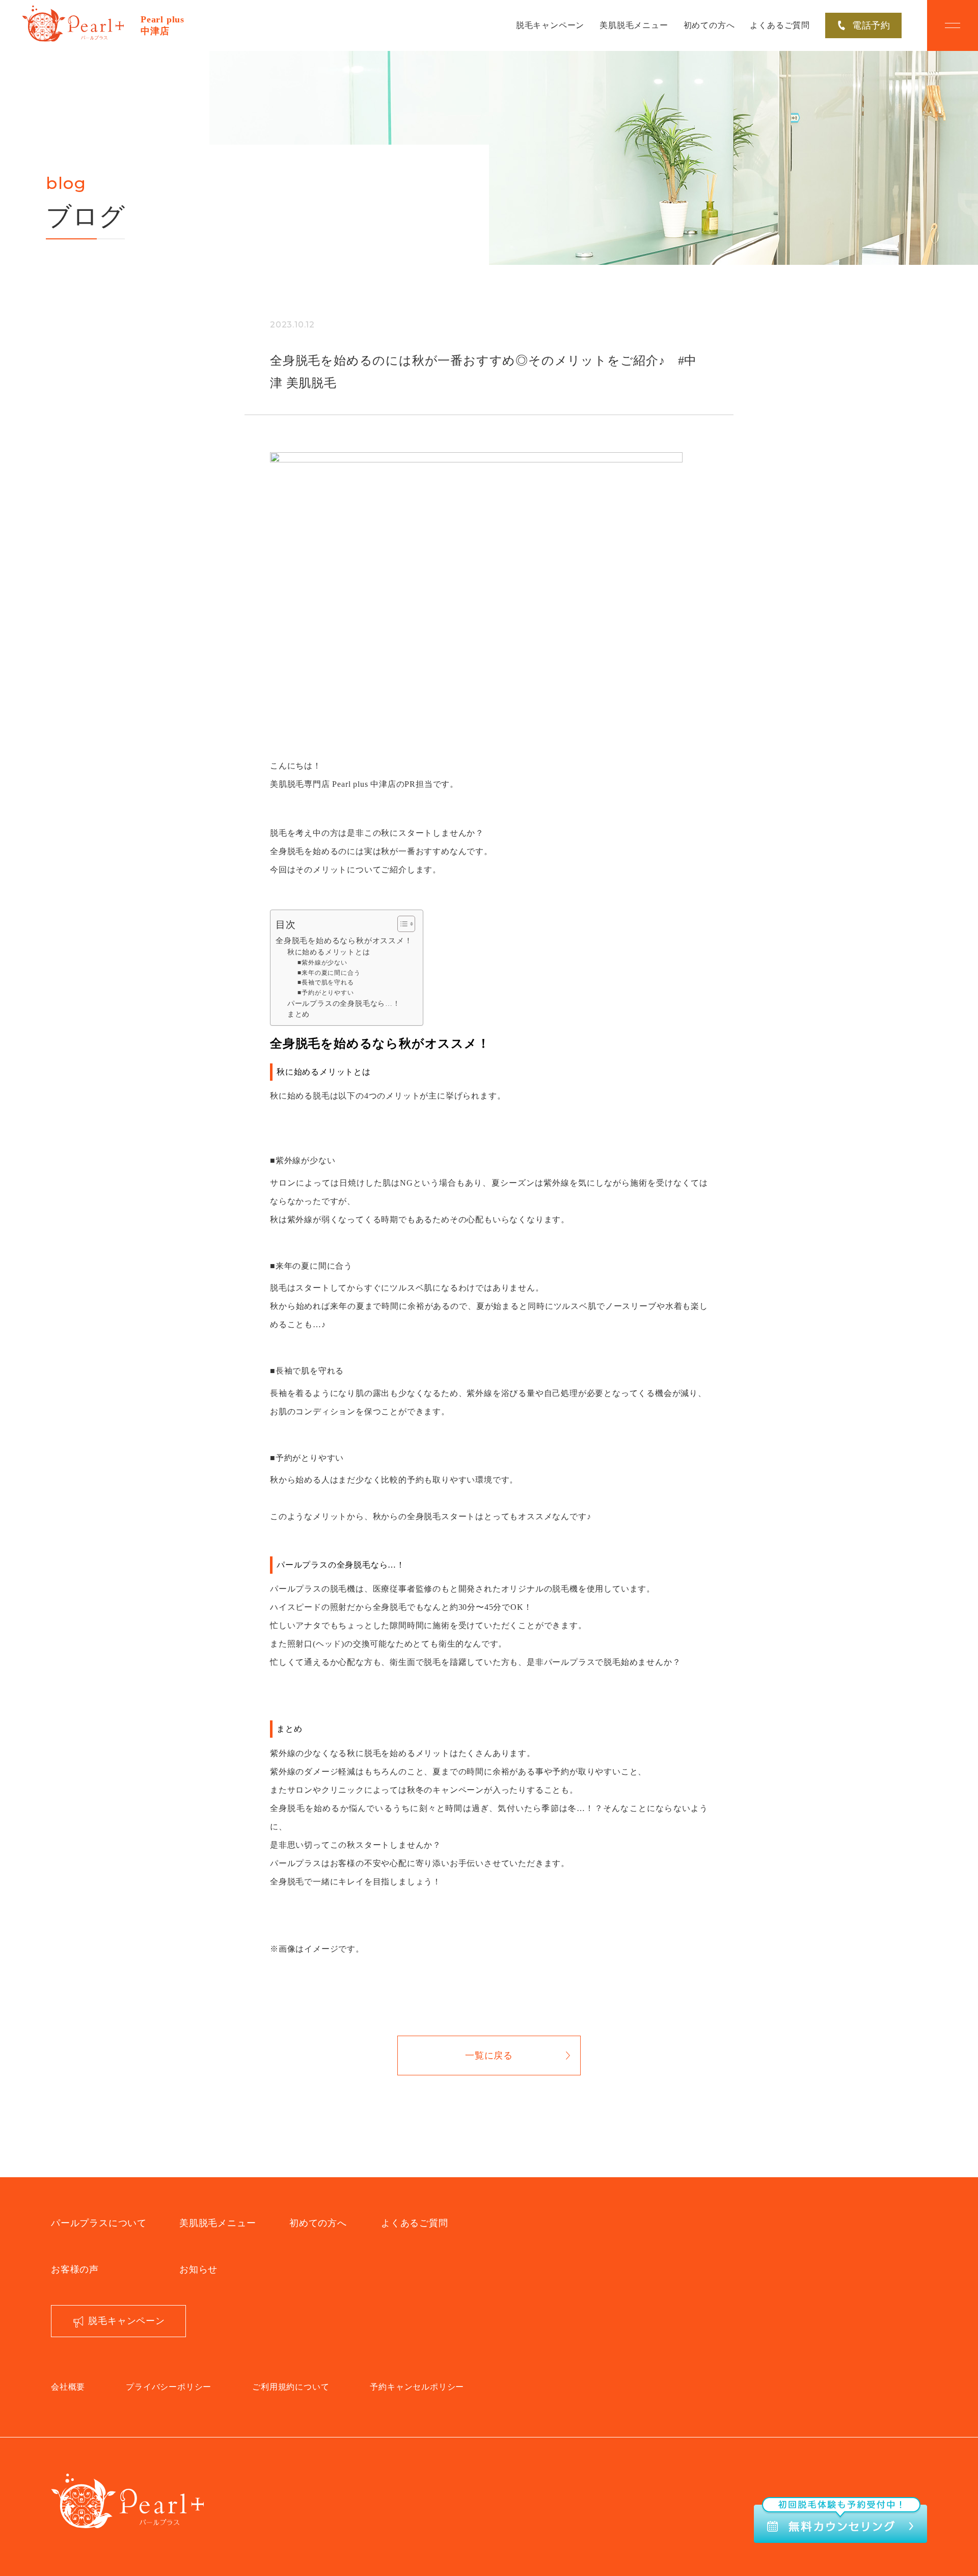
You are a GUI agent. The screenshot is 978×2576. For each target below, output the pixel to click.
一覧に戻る (489, 2056)
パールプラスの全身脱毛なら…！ (344, 1004)
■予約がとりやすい (325, 993)
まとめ (298, 1014)
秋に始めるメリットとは (329, 952)
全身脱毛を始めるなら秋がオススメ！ (344, 940)
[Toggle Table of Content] (401, 924)
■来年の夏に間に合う (329, 973)
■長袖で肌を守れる (325, 982)
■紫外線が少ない (322, 963)
